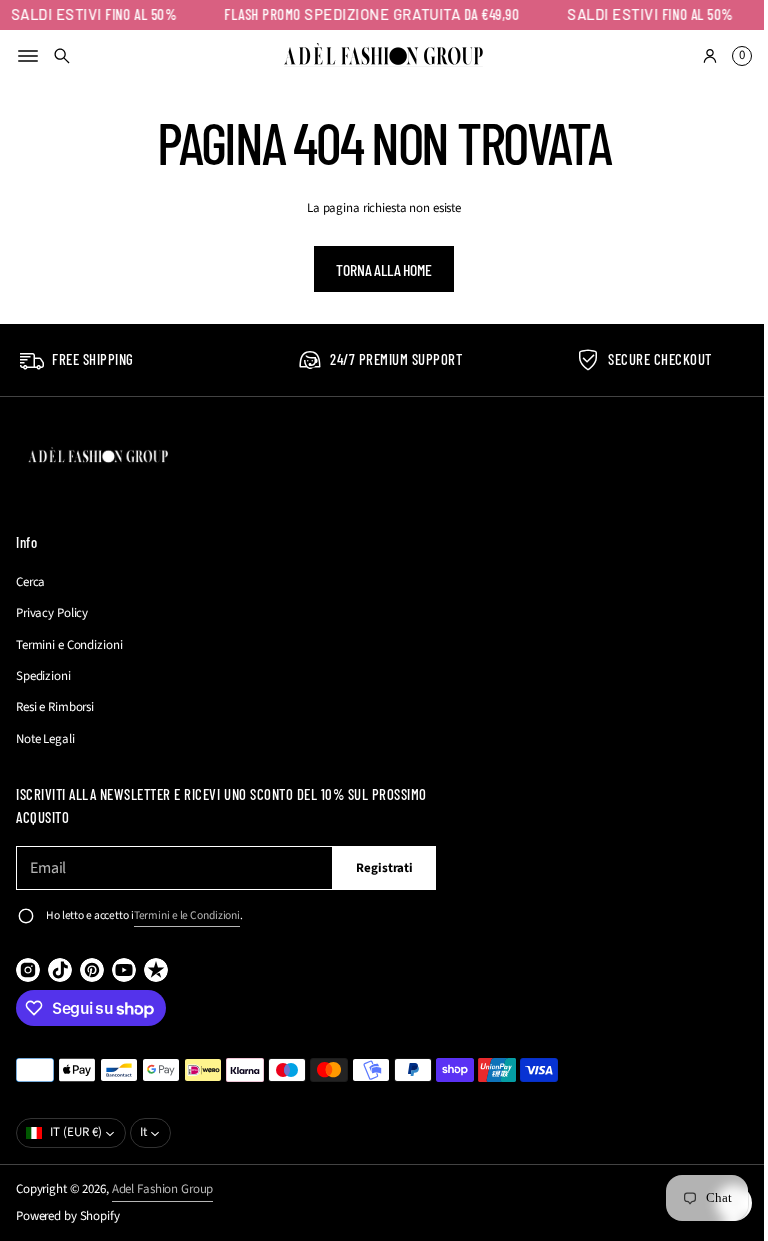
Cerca (30, 582)
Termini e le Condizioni (187, 915)
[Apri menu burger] (28, 56)
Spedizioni (43, 676)
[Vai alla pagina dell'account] (695, 56)
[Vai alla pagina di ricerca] (62, 56)
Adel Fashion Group (163, 1189)
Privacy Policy (52, 613)
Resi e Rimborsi (55, 707)
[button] (62, 56)
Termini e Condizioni (69, 645)
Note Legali (45, 739)
